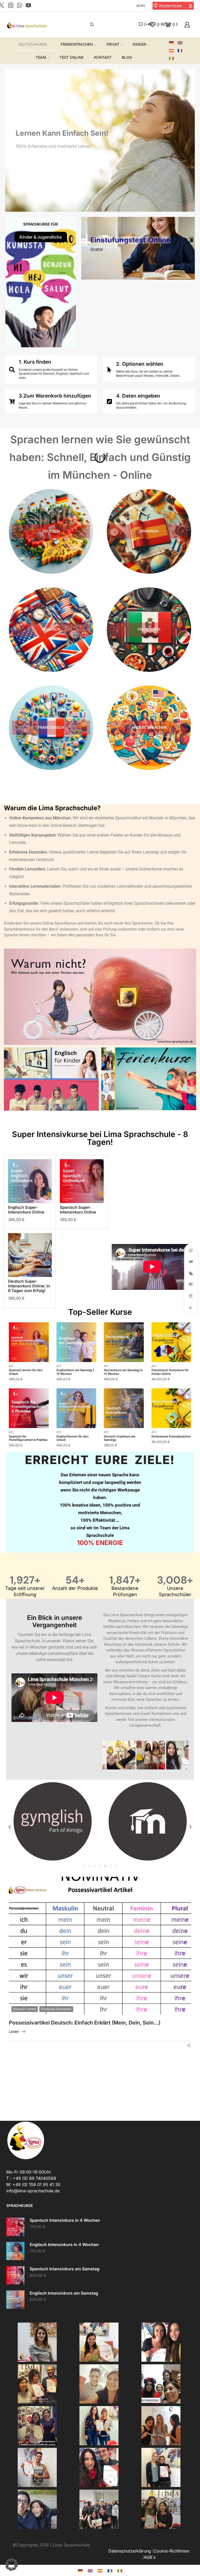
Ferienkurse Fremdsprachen (171, 1436)
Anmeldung (141, 5)
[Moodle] (52, 1821)
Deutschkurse (33, 44)
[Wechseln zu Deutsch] (80, 2570)
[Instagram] (11, 6)
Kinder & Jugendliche (41, 237)
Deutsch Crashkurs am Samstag (120, 1438)
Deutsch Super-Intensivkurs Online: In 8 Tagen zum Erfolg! (29, 1286)
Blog (127, 57)
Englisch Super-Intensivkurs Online (26, 1210)
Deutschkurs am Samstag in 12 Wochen (123, 1372)
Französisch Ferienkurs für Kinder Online (170, 1372)
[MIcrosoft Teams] (148, 1821)
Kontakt (103, 57)
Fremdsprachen (77, 44)
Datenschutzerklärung (130, 2551)
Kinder (139, 44)
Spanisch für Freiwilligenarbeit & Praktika (28, 1438)
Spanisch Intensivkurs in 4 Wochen (65, 2220)
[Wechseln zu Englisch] (182, 43)
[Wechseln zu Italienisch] (173, 59)
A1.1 (11, 1366)
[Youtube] (28, 6)
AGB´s (150, 2557)
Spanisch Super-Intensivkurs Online (78, 1210)
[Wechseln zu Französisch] (182, 51)
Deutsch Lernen (25, 2009)
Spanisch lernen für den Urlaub (26, 1372)
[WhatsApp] (20, 6)
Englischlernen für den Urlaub (73, 1438)
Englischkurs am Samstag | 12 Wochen (75, 1372)
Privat (113, 44)
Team (41, 57)
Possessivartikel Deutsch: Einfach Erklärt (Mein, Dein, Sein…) (85, 2023)
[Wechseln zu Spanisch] (173, 51)
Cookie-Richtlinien (171, 2551)
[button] (156, 6)
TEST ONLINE (72, 57)
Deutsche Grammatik (56, 2009)
